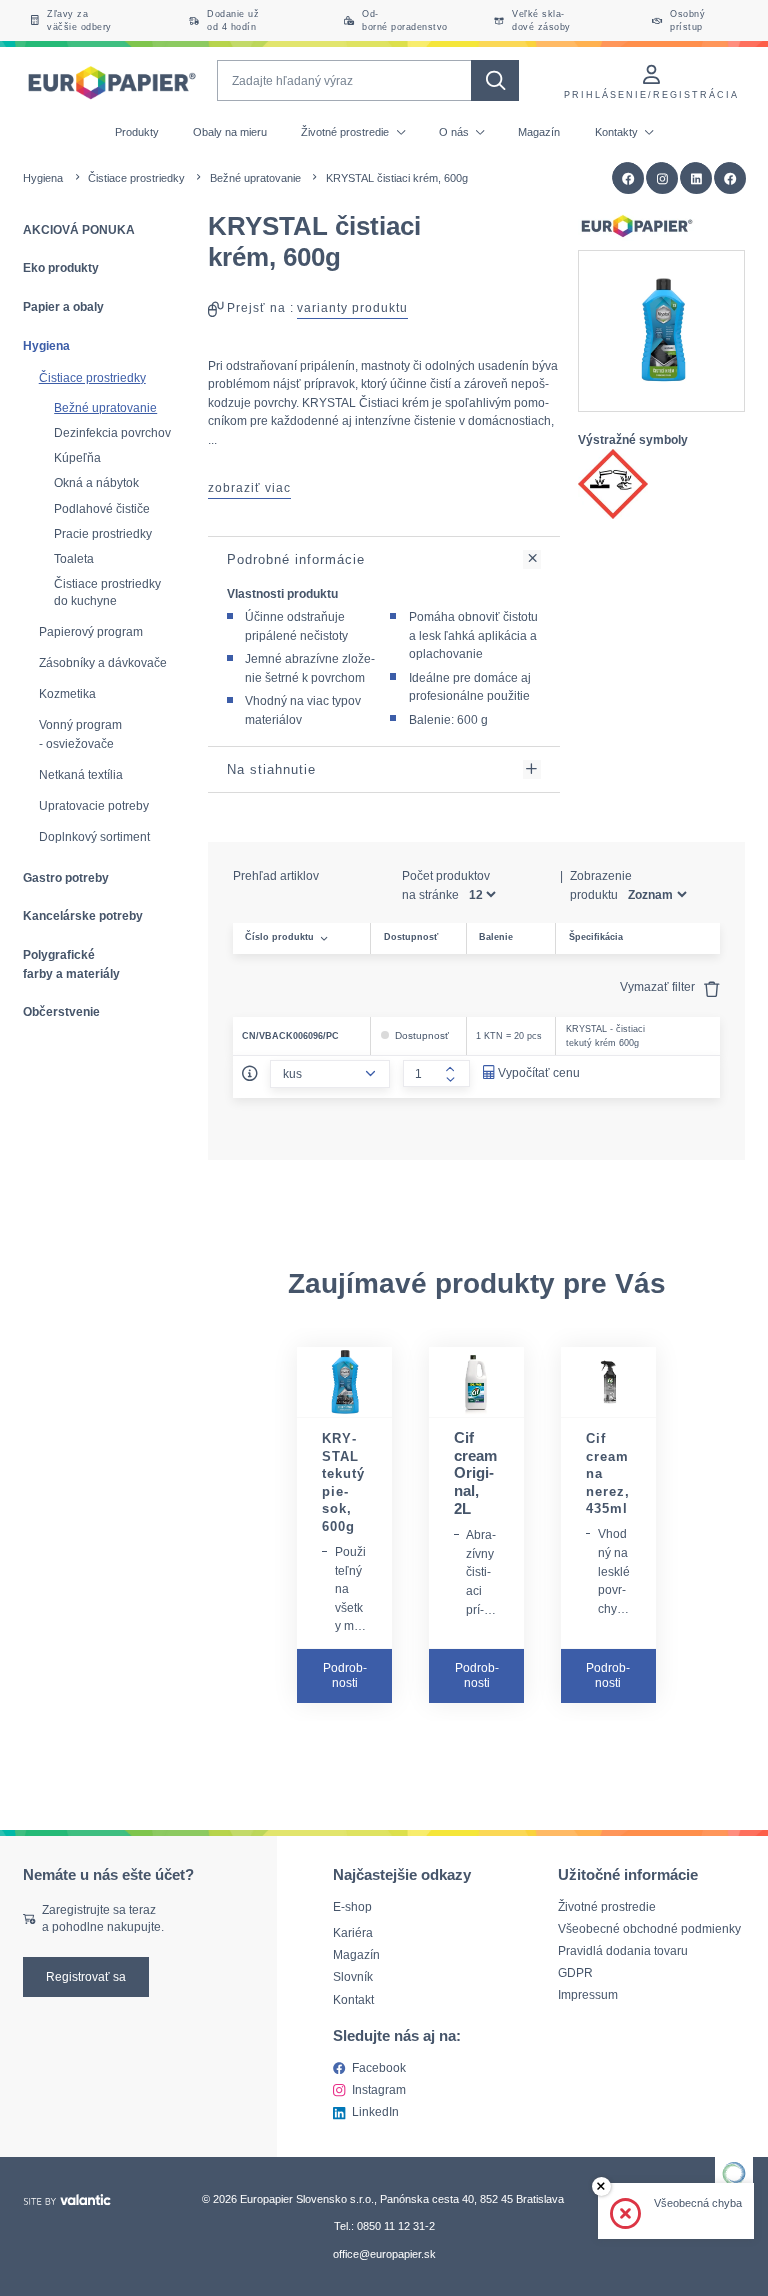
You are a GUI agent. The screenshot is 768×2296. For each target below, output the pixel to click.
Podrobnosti (345, 1675)
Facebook (379, 2066)
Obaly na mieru (230, 132)
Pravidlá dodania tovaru (623, 1950)
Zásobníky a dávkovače (103, 663)
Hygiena (43, 178)
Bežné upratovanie (255, 178)
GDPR (575, 1972)
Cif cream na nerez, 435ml (608, 1473)
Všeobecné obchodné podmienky (649, 1928)
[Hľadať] (494, 80)
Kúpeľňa (77, 457)
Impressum (588, 1994)
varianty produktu (352, 307)
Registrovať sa (86, 1976)
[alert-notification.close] (601, 2186)
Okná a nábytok (96, 482)
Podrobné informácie (296, 559)
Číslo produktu (279, 937)
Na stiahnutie (271, 769)
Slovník (353, 1976)
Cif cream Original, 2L (475, 1473)
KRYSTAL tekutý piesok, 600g (343, 1482)
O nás (455, 132)
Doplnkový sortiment (94, 837)
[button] (730, 178)
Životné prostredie (346, 132)
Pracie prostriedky (103, 533)
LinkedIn (375, 2111)
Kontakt (353, 1998)
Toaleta (74, 558)
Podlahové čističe (102, 508)
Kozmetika (67, 694)
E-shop (352, 1906)
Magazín (539, 132)
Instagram (379, 2089)
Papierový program (91, 632)
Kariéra (353, 1932)
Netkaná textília (81, 775)
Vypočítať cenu (539, 1072)
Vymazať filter (659, 986)
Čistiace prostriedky (136, 178)
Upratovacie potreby (94, 806)
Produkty (137, 132)
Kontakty (618, 132)
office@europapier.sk (384, 2253)
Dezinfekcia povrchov (112, 432)
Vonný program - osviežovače (80, 734)
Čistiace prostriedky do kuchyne (107, 592)
